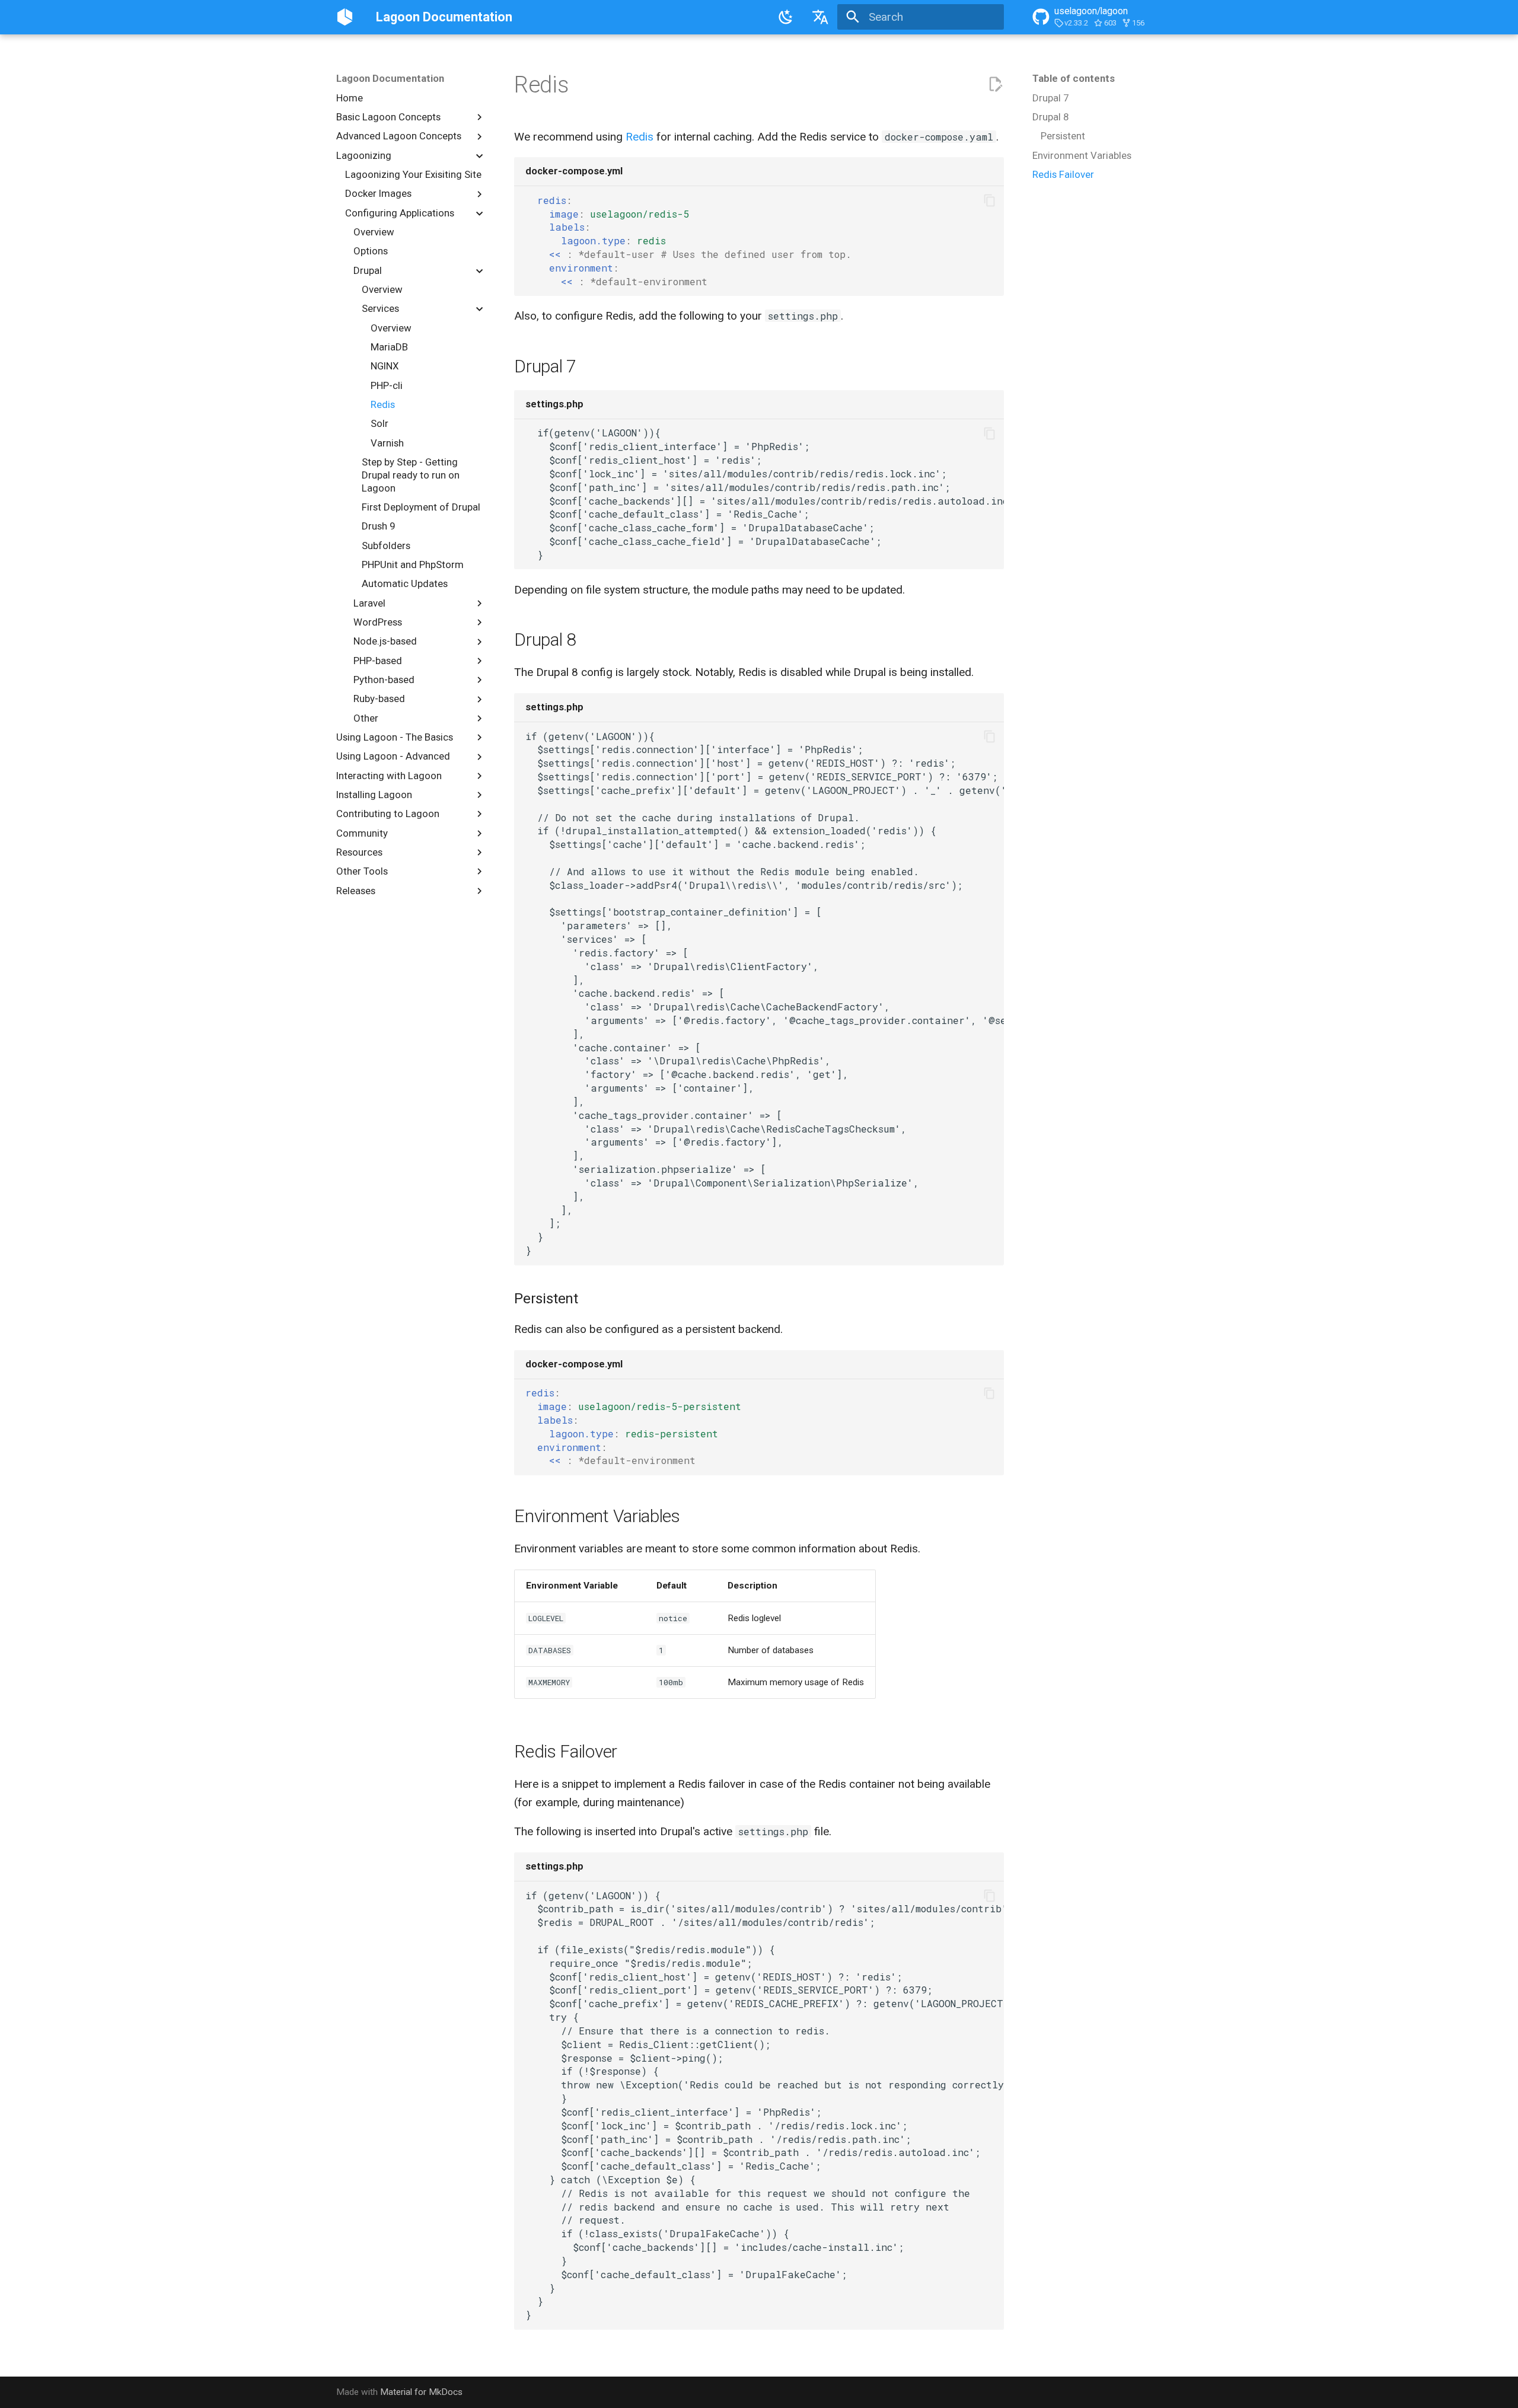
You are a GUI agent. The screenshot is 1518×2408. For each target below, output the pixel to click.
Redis (640, 137)
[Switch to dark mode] (786, 17)
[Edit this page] (995, 84)
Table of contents (1074, 78)
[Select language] (820, 17)
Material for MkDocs (421, 2392)
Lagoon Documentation (390, 78)
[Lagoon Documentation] (345, 17)
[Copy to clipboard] (989, 201)
